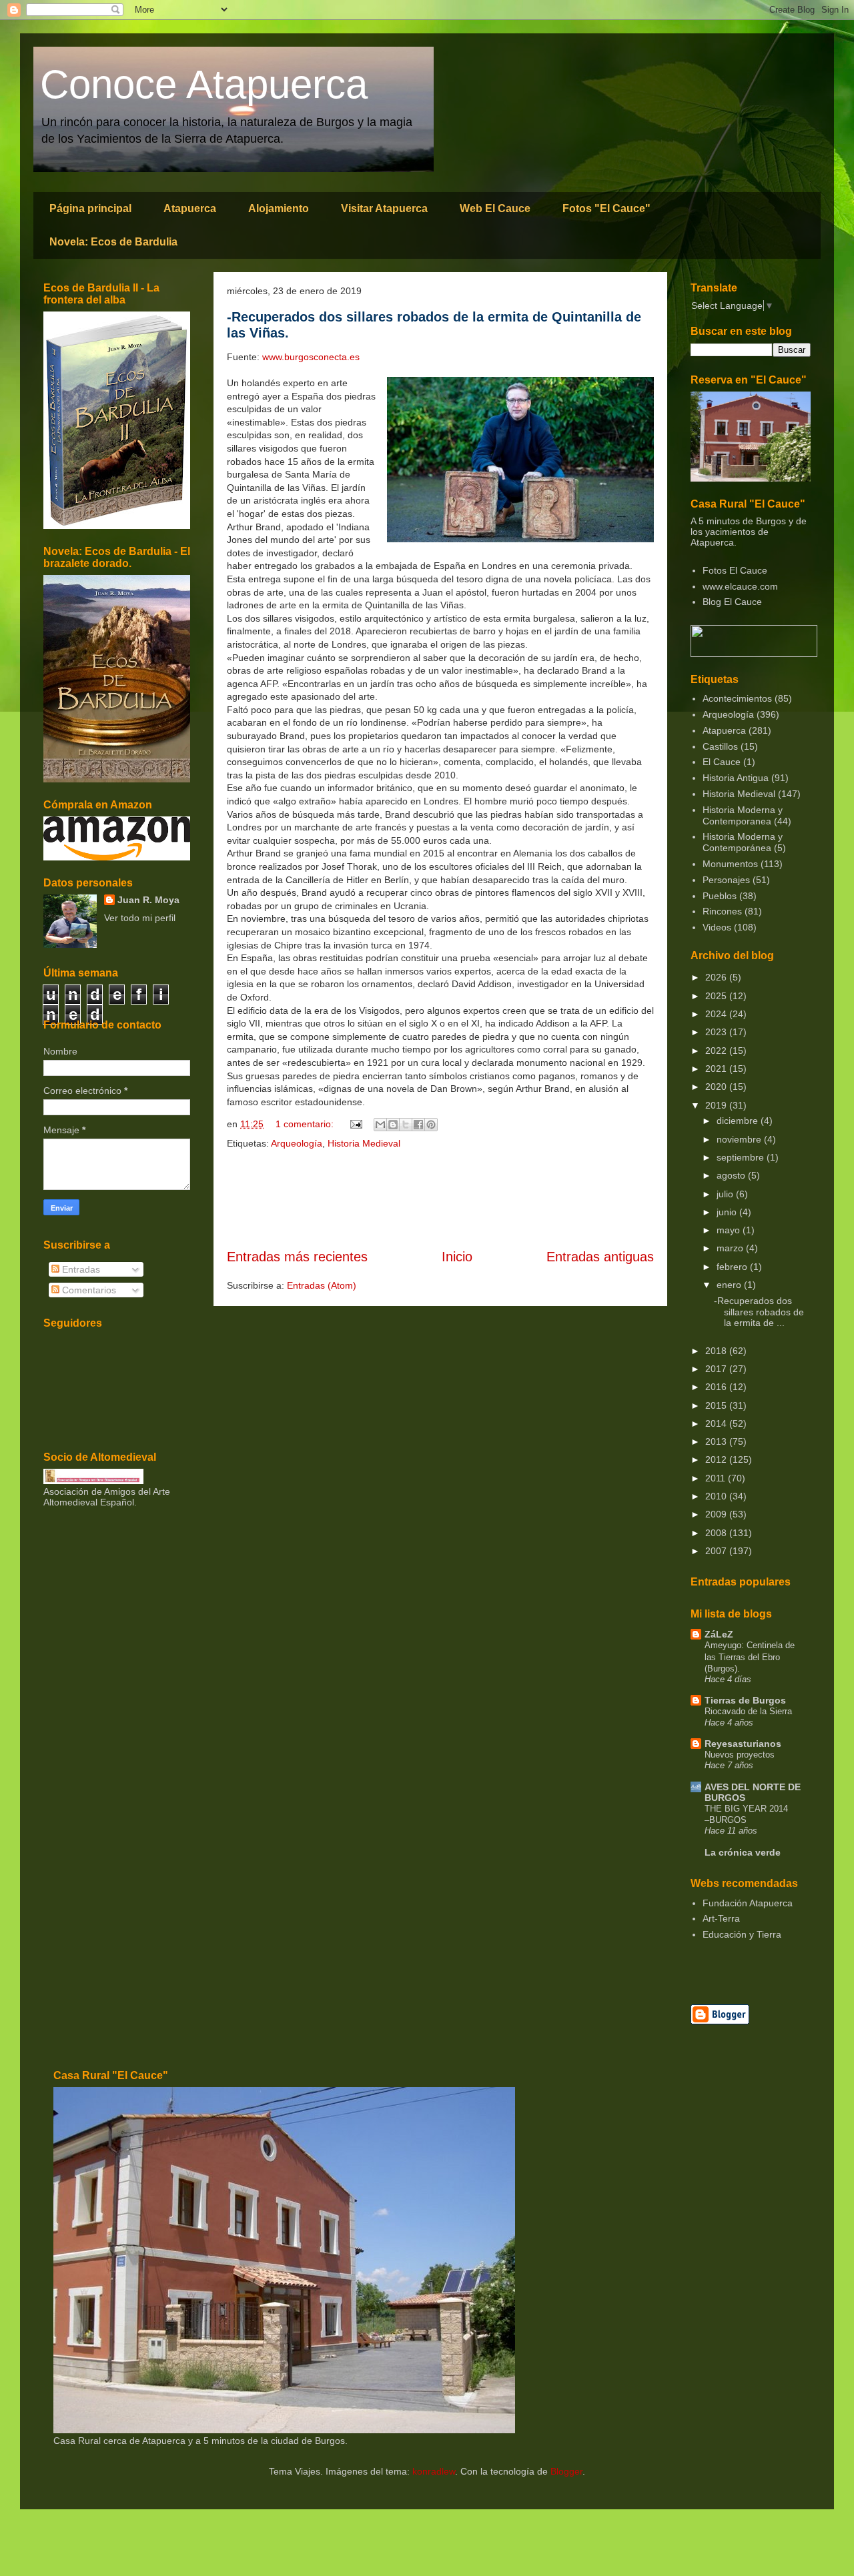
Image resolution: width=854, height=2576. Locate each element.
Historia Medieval (364, 1143)
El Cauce (722, 762)
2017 (717, 1369)
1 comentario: (306, 1124)
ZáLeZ (719, 1634)
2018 (717, 1351)
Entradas (80, 1269)
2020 (717, 1087)
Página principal (90, 208)
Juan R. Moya (148, 900)
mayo (730, 1230)
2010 (717, 1496)
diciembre (739, 1121)
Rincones (722, 911)
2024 (717, 1014)
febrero (733, 1267)
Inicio (457, 1257)
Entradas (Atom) (322, 1285)
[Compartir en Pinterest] (431, 1125)
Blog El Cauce (732, 602)
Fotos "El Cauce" (606, 208)
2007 (717, 1551)
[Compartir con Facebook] (418, 1125)
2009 (717, 1514)
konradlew (434, 2471)
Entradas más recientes (297, 1257)
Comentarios (88, 1290)
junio (728, 1212)
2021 (717, 1069)
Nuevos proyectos (740, 1755)
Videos (717, 927)
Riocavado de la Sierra (748, 1711)
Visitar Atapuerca (384, 208)
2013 (717, 1441)
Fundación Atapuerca (748, 1903)
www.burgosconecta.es (311, 357)
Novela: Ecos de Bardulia (113, 242)
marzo (731, 1248)
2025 (717, 996)
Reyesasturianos (743, 1744)
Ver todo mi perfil (140, 918)
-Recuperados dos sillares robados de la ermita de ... (759, 1312)
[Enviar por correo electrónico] (380, 1125)
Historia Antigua (736, 778)
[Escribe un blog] (393, 1125)
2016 (717, 1387)
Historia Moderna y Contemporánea (743, 842)
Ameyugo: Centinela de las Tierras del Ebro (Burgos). (750, 1657)
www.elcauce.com (740, 586)
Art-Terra (721, 1918)
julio (726, 1194)
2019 (717, 1105)
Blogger (566, 2471)
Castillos (720, 746)
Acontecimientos (737, 698)
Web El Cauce (495, 208)
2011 (717, 1478)
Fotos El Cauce (735, 570)
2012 (717, 1459)
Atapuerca (190, 208)
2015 (717, 1405)
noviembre (740, 1139)
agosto (732, 1175)
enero (730, 1285)
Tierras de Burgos (745, 1700)
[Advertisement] (440, 1199)
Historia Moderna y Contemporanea (743, 815)
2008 (717, 1533)
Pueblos (720, 896)
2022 (717, 1051)
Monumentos (730, 864)
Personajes (726, 880)
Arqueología (297, 1143)
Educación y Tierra (742, 1934)
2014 (717, 1423)
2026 (717, 977)
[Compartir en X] (406, 1125)
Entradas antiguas (600, 1257)
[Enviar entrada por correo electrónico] (355, 1124)
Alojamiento (279, 208)
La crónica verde (743, 1852)
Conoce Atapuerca (204, 84)
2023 (717, 1032)
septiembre (742, 1157)
